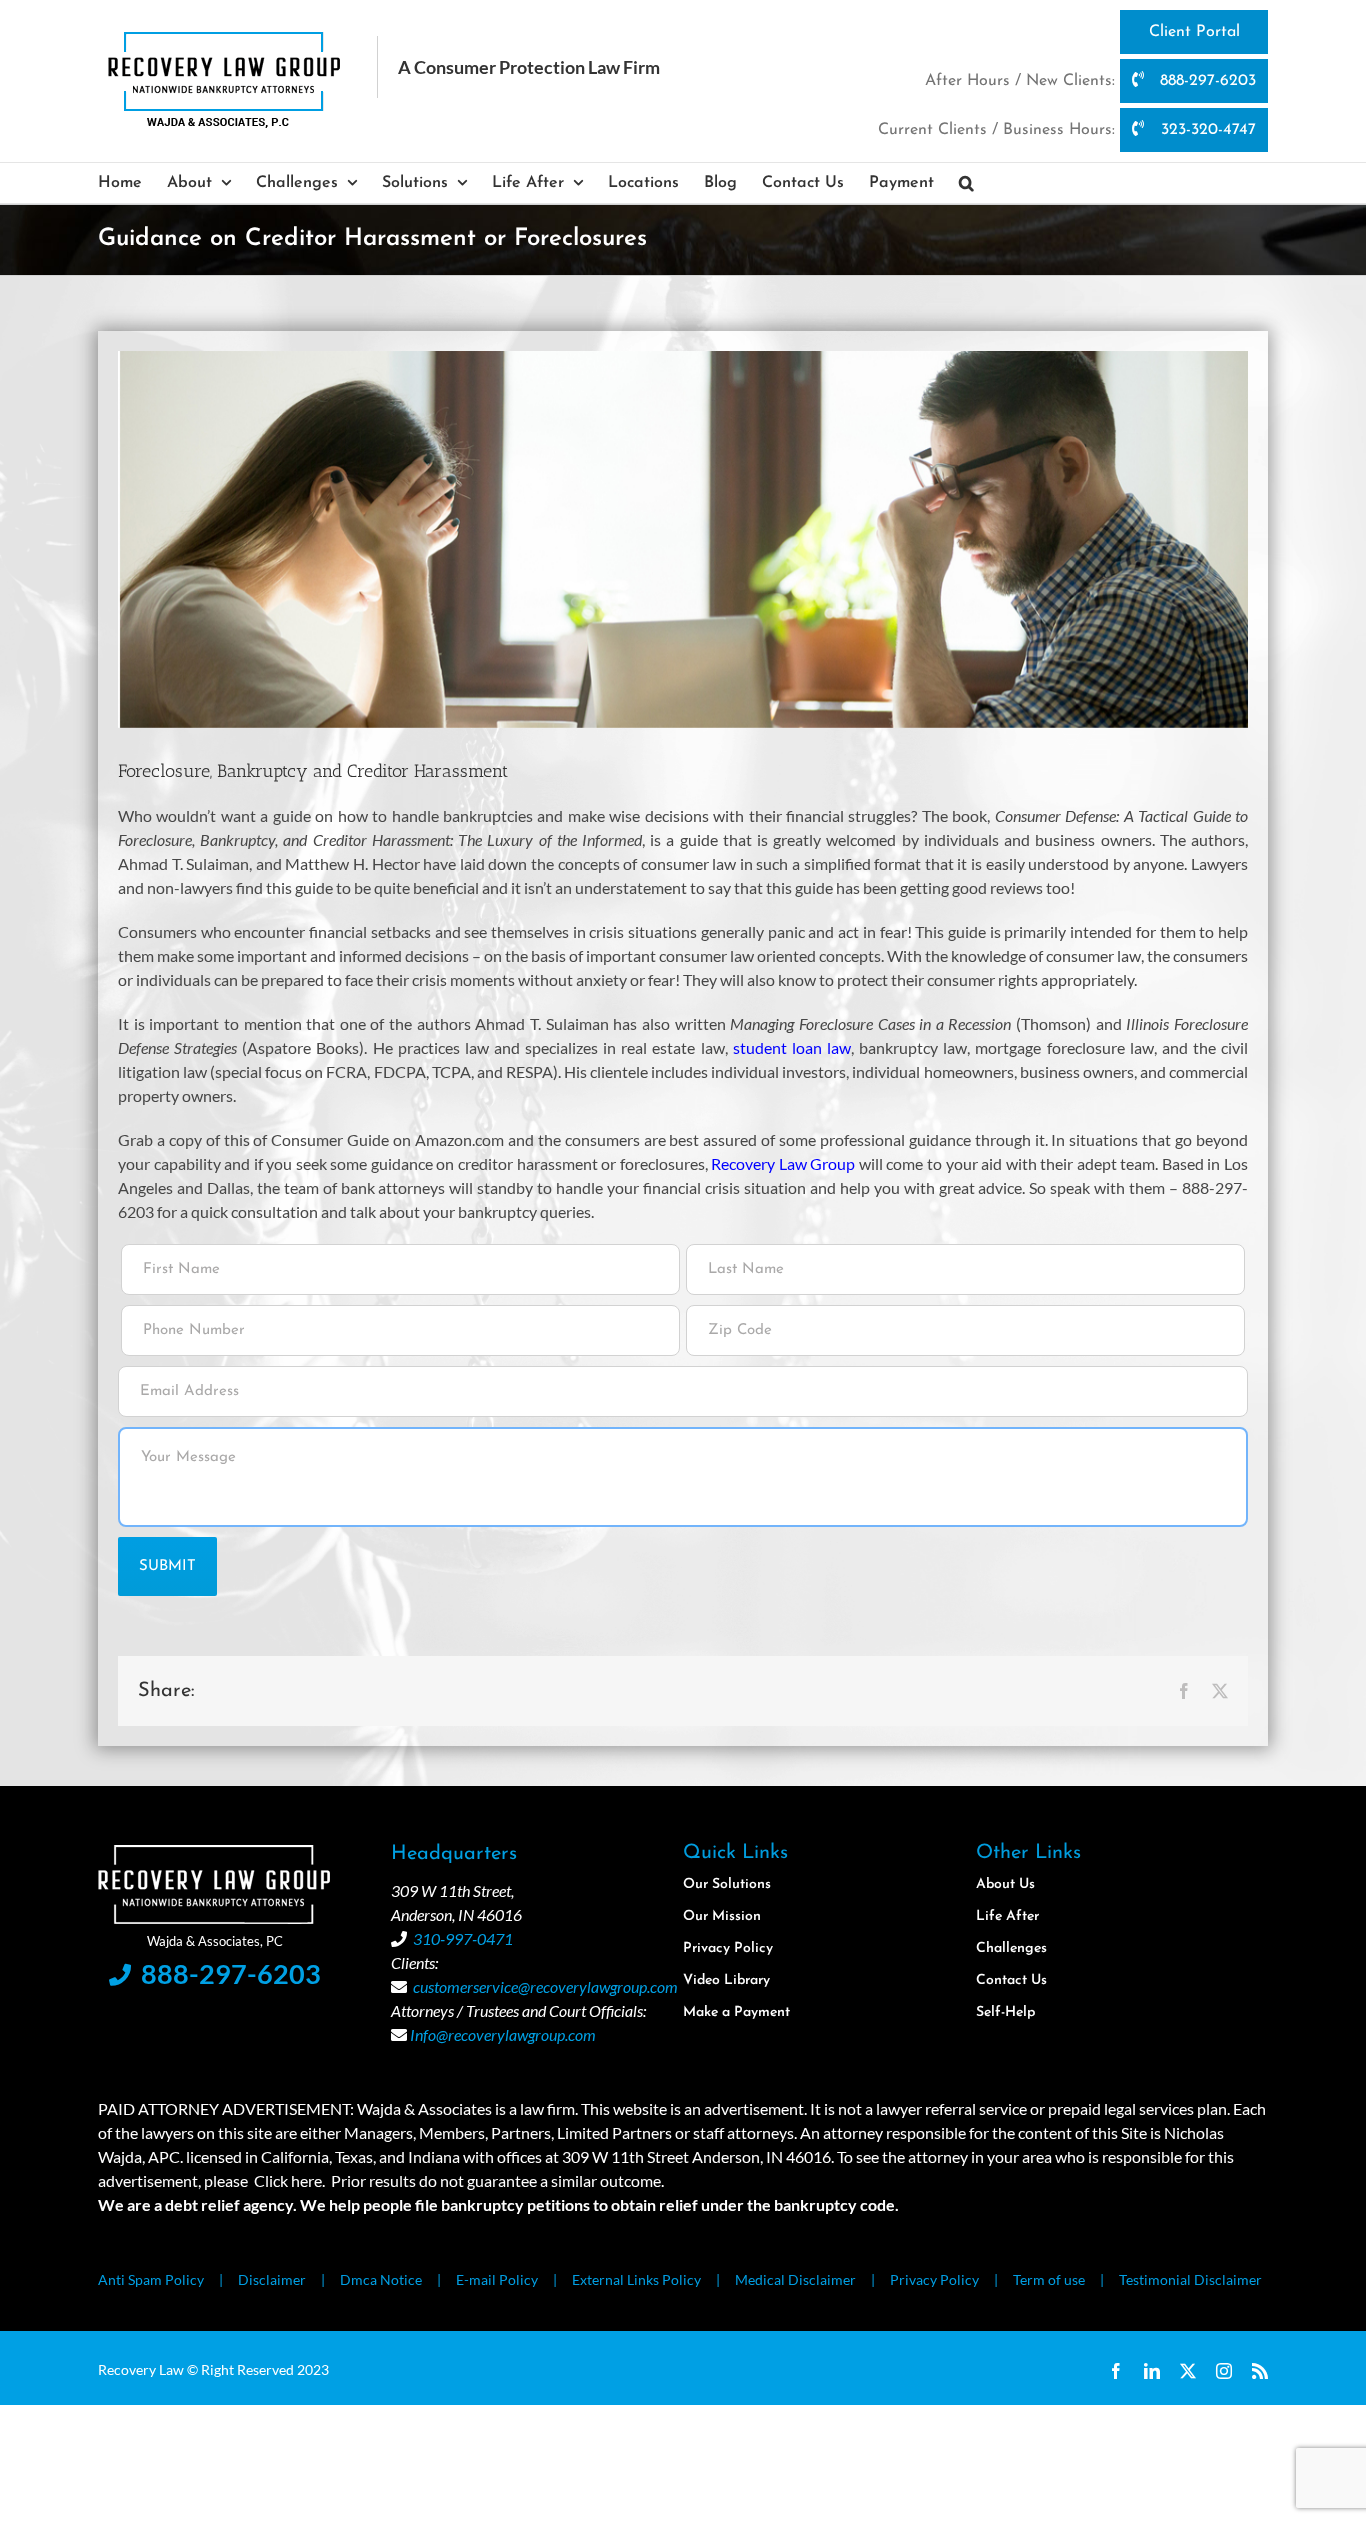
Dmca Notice (381, 2279)
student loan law (792, 1047)
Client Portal (1194, 32)
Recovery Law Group (783, 1163)
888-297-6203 (1205, 81)
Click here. (289, 2180)
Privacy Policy (934, 2279)
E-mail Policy (497, 2279)
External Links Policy (636, 2279)
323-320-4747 (1206, 130)
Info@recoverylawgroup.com (503, 2034)
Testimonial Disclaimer (1190, 2279)
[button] (966, 183)
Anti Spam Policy (151, 2279)
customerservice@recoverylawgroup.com (545, 1986)
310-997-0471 (463, 1938)
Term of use (1049, 2279)
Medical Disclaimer (795, 2279)
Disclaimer (272, 2279)
